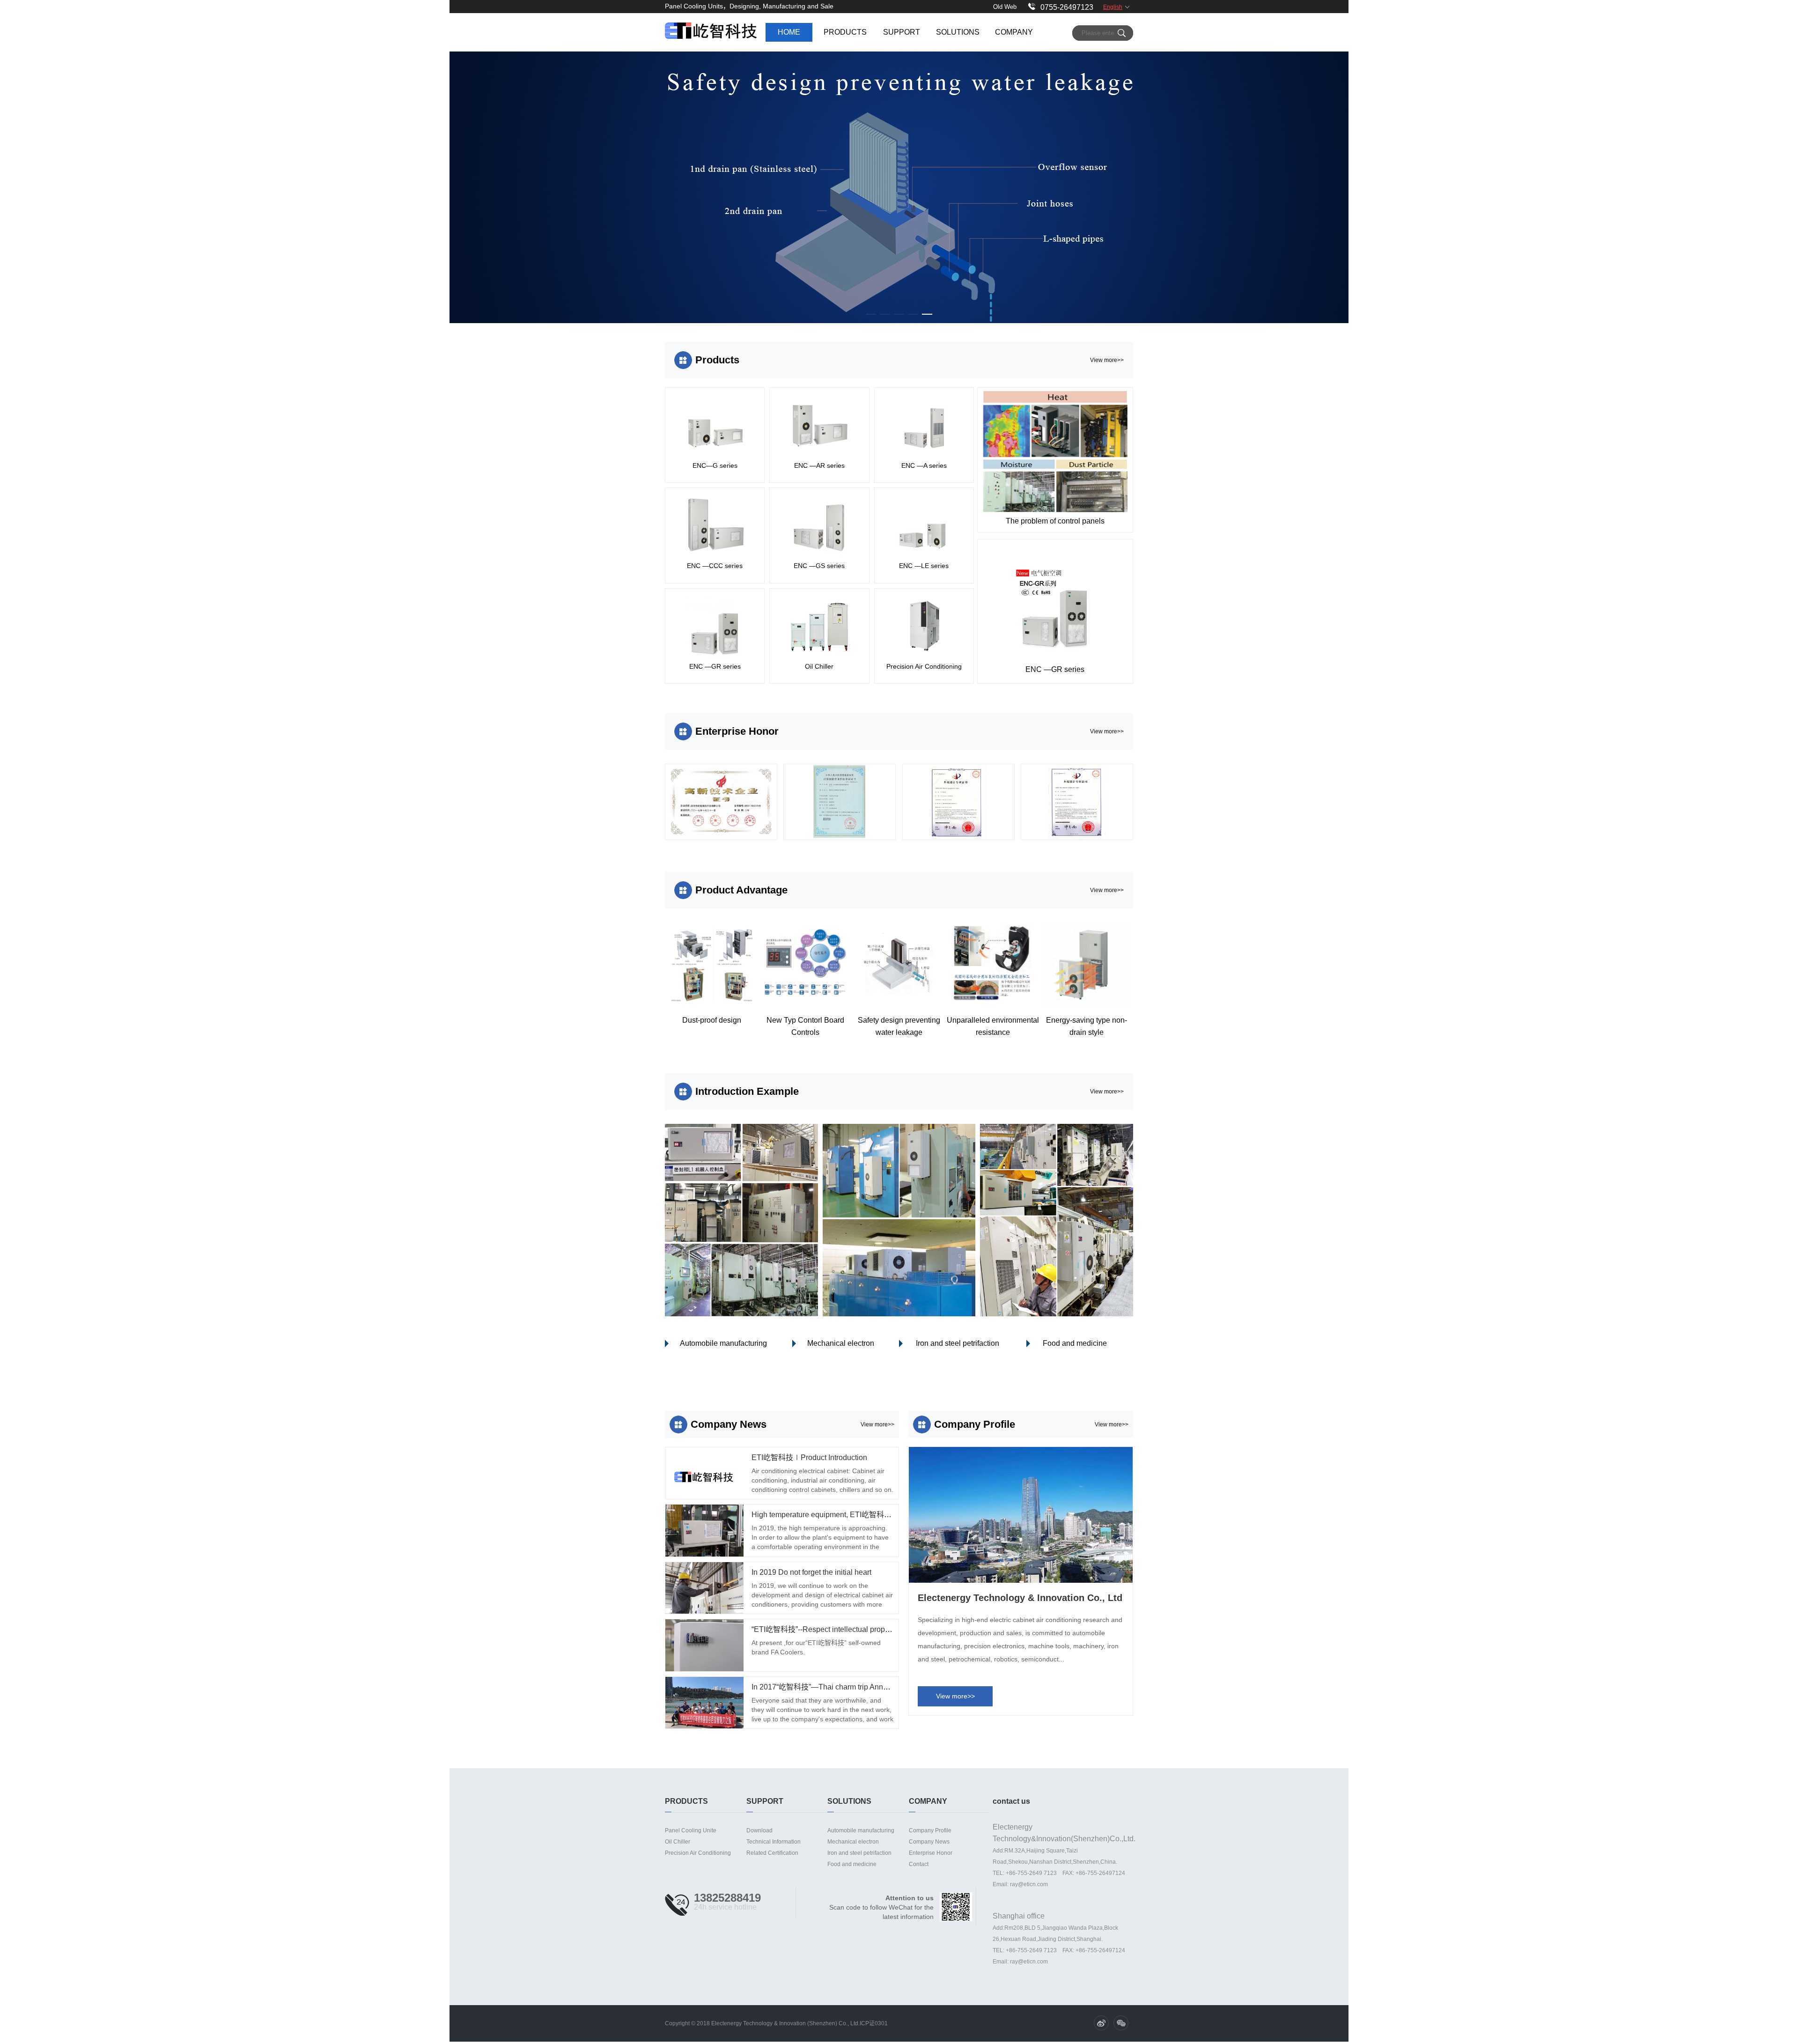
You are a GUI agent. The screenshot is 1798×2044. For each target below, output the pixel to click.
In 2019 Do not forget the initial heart (811, 1572)
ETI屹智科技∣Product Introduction (809, 1457)
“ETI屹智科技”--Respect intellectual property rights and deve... (854, 1629)
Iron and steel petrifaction (958, 1343)
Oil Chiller (678, 1842)
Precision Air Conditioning (698, 1853)
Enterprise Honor (931, 1853)
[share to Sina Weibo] (1101, 2023)
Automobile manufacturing (723, 1343)
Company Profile (930, 1830)
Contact (919, 1864)
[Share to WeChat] (1121, 2023)
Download (759, 1830)
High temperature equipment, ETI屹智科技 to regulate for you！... (859, 1515)
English (1113, 7)
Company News (929, 1842)
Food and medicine (1075, 1343)
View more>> (1107, 360)
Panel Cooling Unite (691, 1830)
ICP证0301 (874, 2023)
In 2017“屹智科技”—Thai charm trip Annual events (834, 1687)
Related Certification (772, 1853)
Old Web (1005, 7)
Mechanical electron (841, 1343)
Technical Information (774, 1842)
